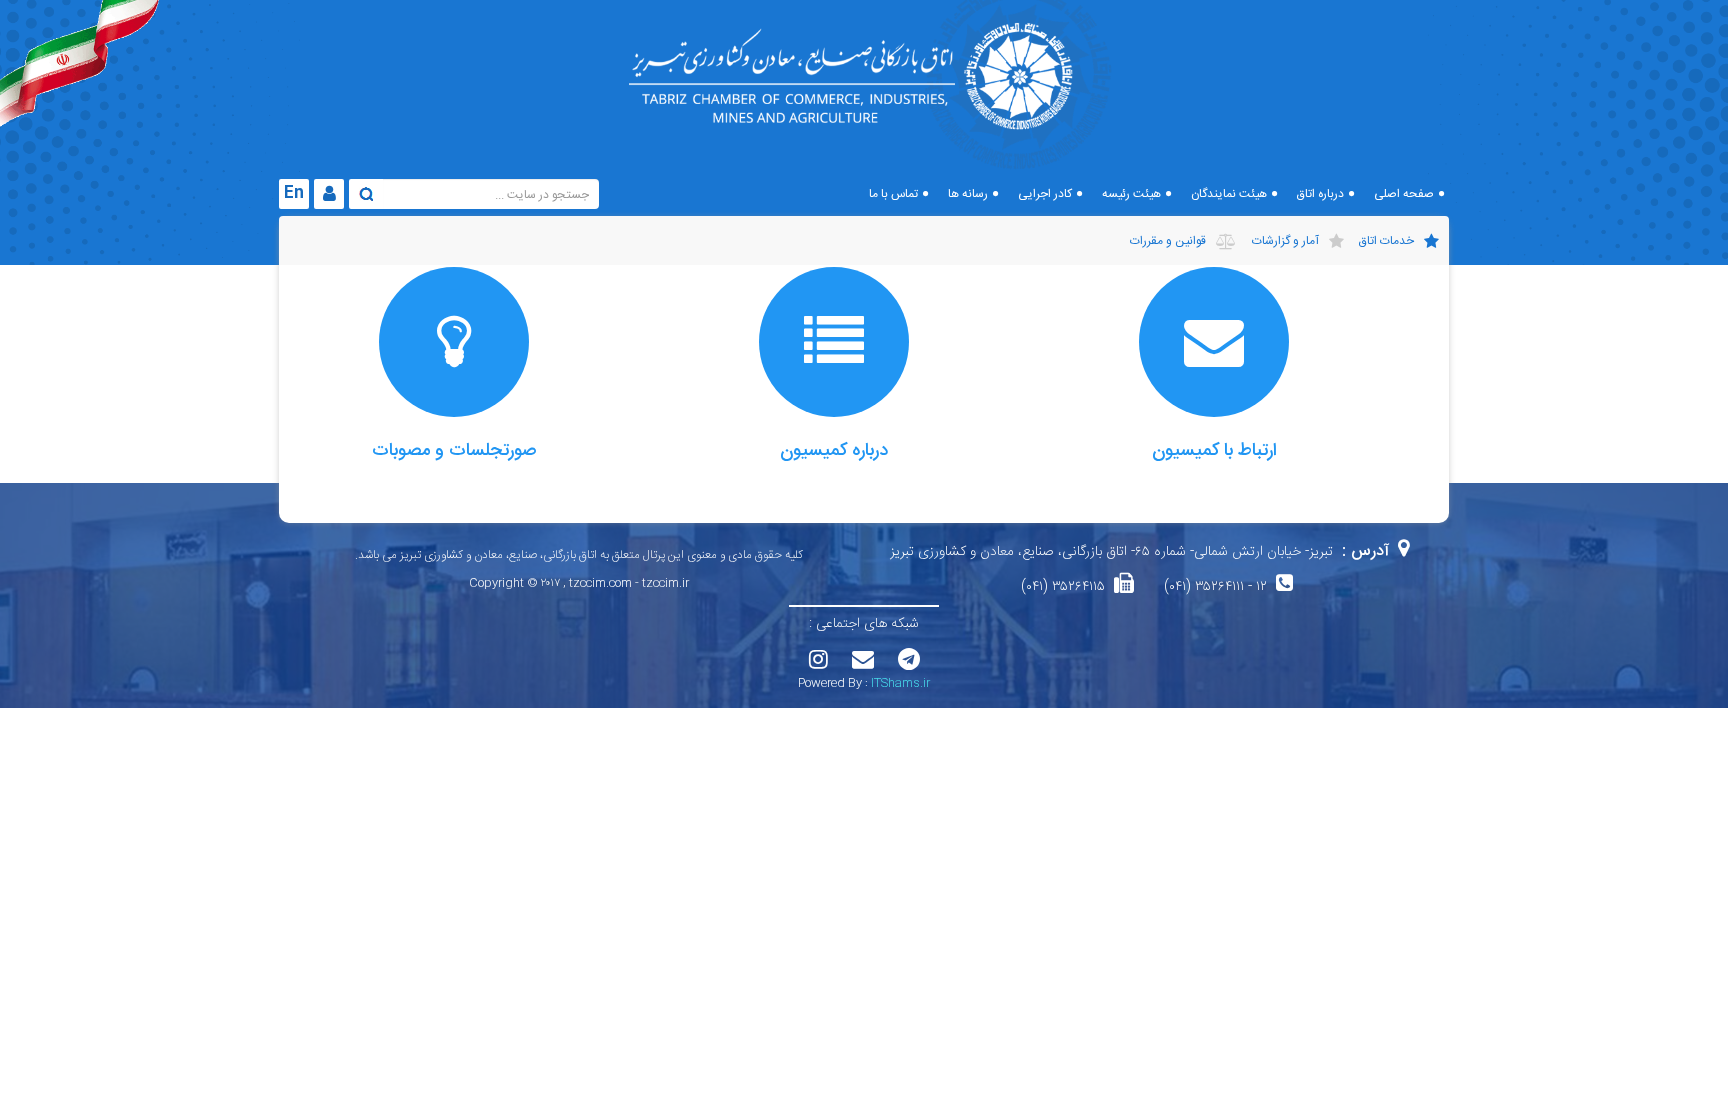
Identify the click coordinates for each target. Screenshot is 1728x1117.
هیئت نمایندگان (1229, 194)
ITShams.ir (900, 683)
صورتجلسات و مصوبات (454, 451)
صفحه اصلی (1404, 194)
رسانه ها (968, 194)
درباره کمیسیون (834, 451)
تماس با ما (893, 194)
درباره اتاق (1320, 194)
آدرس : (1365, 551)
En (294, 193)
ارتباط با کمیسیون (1214, 451)
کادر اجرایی (1045, 194)
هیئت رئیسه (1131, 194)
